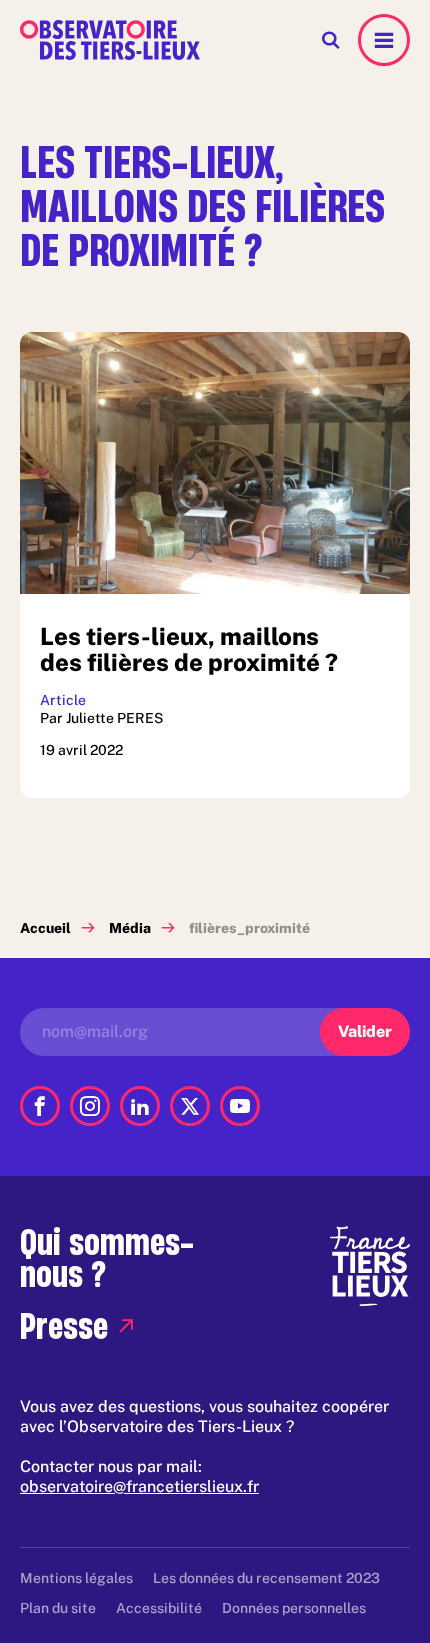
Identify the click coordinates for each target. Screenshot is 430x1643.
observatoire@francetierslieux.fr (139, 1486)
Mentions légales (76, 1578)
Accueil (45, 928)
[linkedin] (140, 1106)
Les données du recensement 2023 (266, 1578)
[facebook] (40, 1106)
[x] (190, 1106)
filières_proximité (249, 928)
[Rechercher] (331, 40)
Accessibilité (159, 1608)
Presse (64, 1326)
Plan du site (58, 1608)
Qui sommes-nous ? (107, 1258)
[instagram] (90, 1106)
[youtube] (240, 1106)
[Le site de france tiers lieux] (370, 1264)
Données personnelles (294, 1608)
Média (130, 928)
